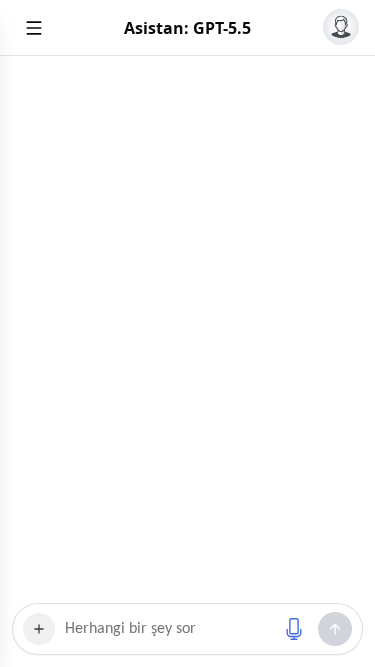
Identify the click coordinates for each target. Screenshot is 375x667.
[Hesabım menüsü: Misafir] (341, 27)
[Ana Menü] (34, 28)
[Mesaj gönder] (335, 629)
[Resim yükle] (39, 629)
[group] (187, 329)
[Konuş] (294, 629)
